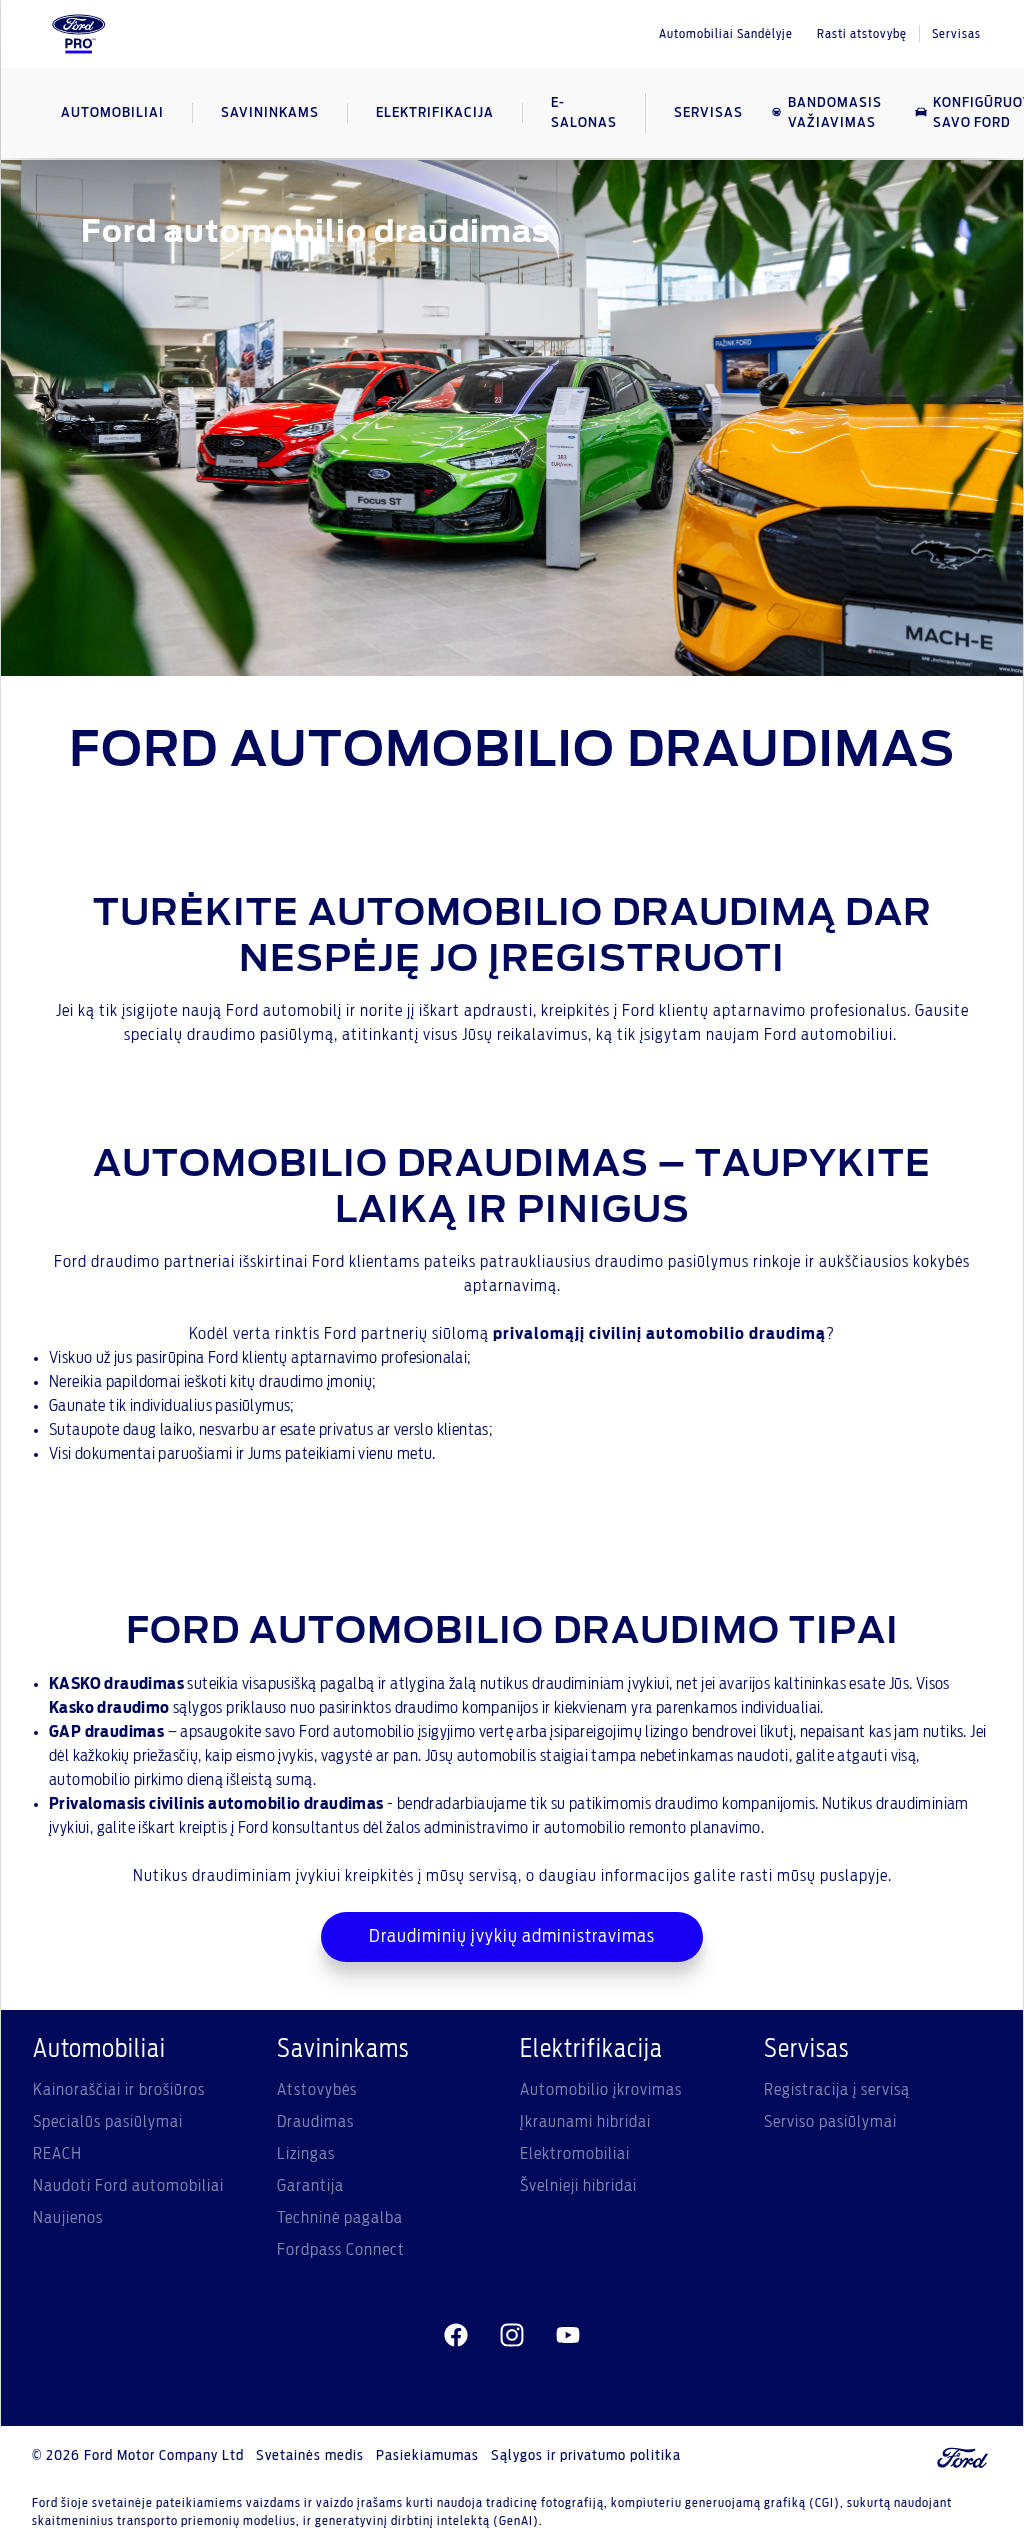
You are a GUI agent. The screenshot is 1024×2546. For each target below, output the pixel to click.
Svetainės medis (310, 2456)
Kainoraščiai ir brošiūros (119, 2090)
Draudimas (315, 2122)
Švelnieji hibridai (578, 2186)
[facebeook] (456, 2336)
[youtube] (568, 2336)
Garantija (310, 2186)
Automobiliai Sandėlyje (726, 34)
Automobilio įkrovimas (601, 2090)
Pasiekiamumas (427, 2456)
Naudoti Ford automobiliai (128, 2186)
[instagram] (512, 2336)
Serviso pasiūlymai (830, 2122)
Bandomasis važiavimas (835, 113)
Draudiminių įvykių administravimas (512, 1937)
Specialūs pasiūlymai (108, 2122)
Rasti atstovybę (862, 34)
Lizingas (306, 2154)
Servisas (956, 34)
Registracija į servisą (837, 2090)
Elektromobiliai (575, 2154)
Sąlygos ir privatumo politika (586, 2456)
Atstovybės (317, 2090)
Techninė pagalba (340, 2218)
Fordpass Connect (341, 2250)
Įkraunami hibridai (585, 2122)
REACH (57, 2154)
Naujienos (68, 2218)
